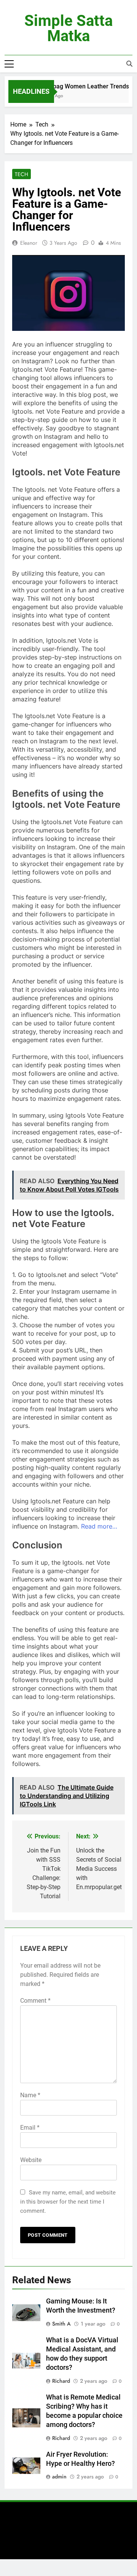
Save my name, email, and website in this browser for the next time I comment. (68, 2202)
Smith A (61, 2324)
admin (59, 2477)
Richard (61, 2381)
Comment (35, 2001)
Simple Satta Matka (68, 28)
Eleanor (29, 243)
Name (30, 2095)
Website (31, 2160)
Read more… (99, 1526)
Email (30, 2128)
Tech (22, 174)
